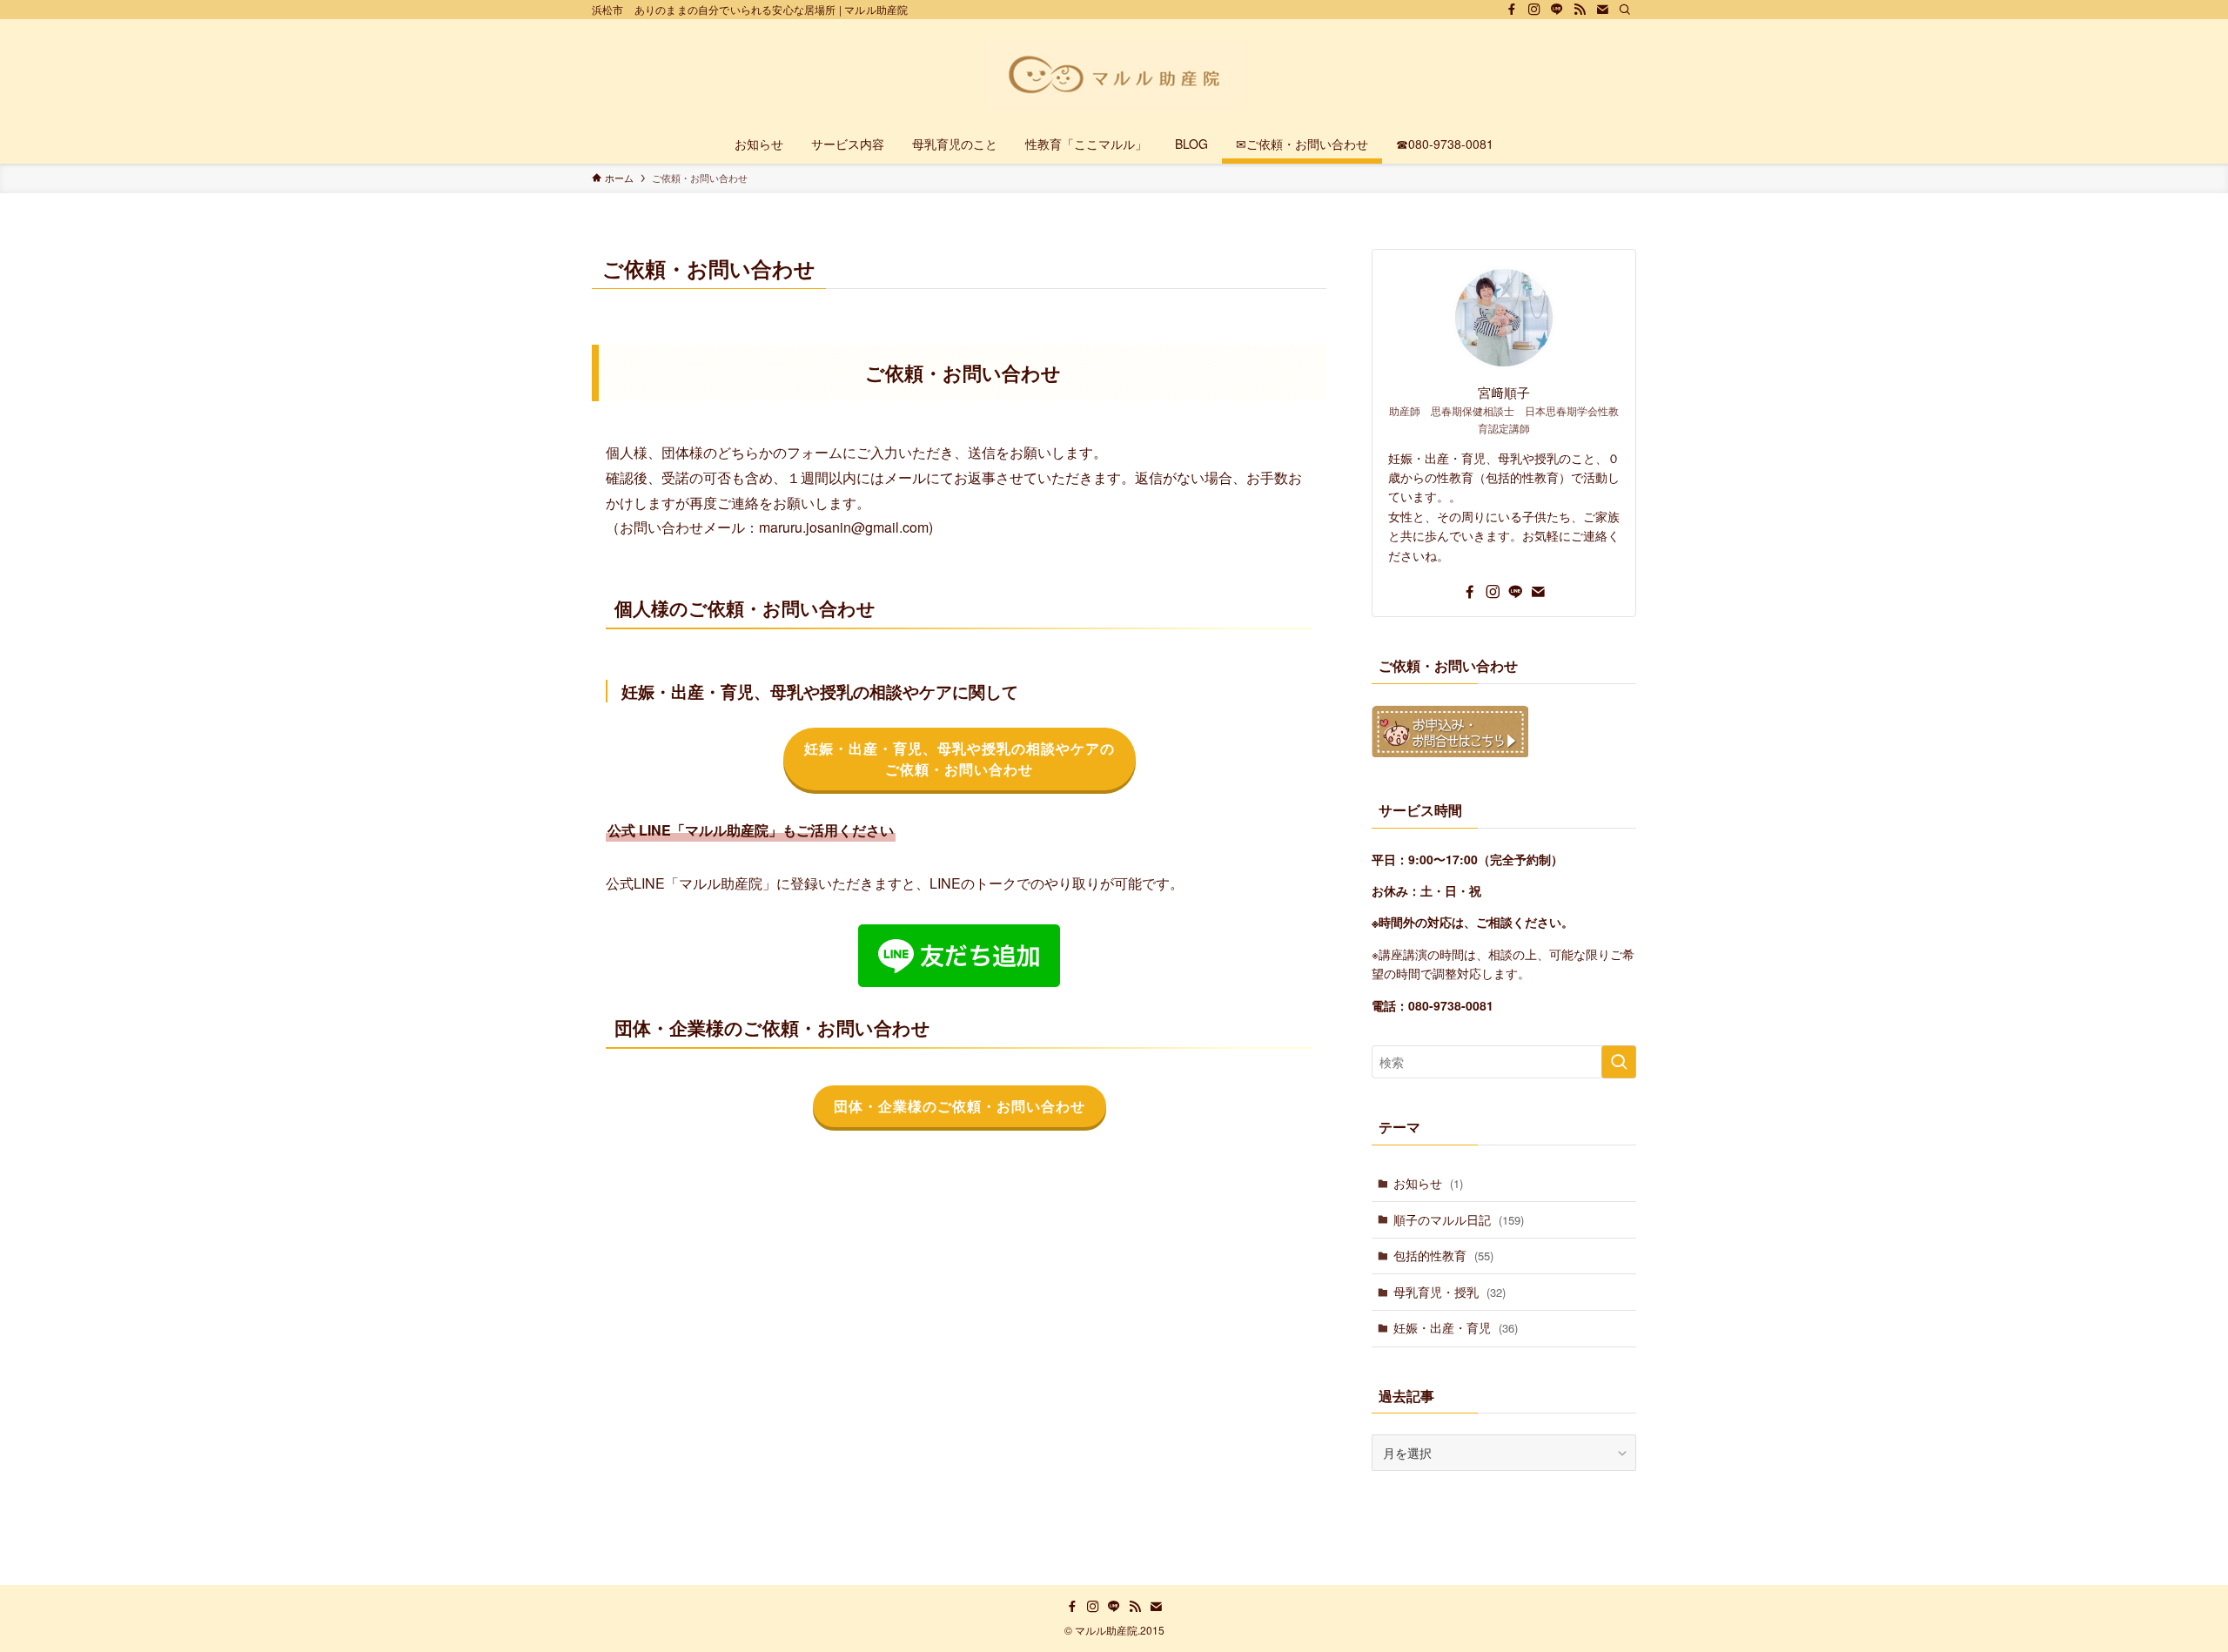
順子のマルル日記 (1459, 1219)
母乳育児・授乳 (1450, 1292)
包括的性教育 (1443, 1255)
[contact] (1602, 10)
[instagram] (1534, 10)
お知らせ (1428, 1183)
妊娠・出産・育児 (1456, 1327)
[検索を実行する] (1619, 1062)
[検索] (1625, 10)
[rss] (1580, 10)
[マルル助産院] (1114, 75)
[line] (1557, 10)
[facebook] (1512, 10)
